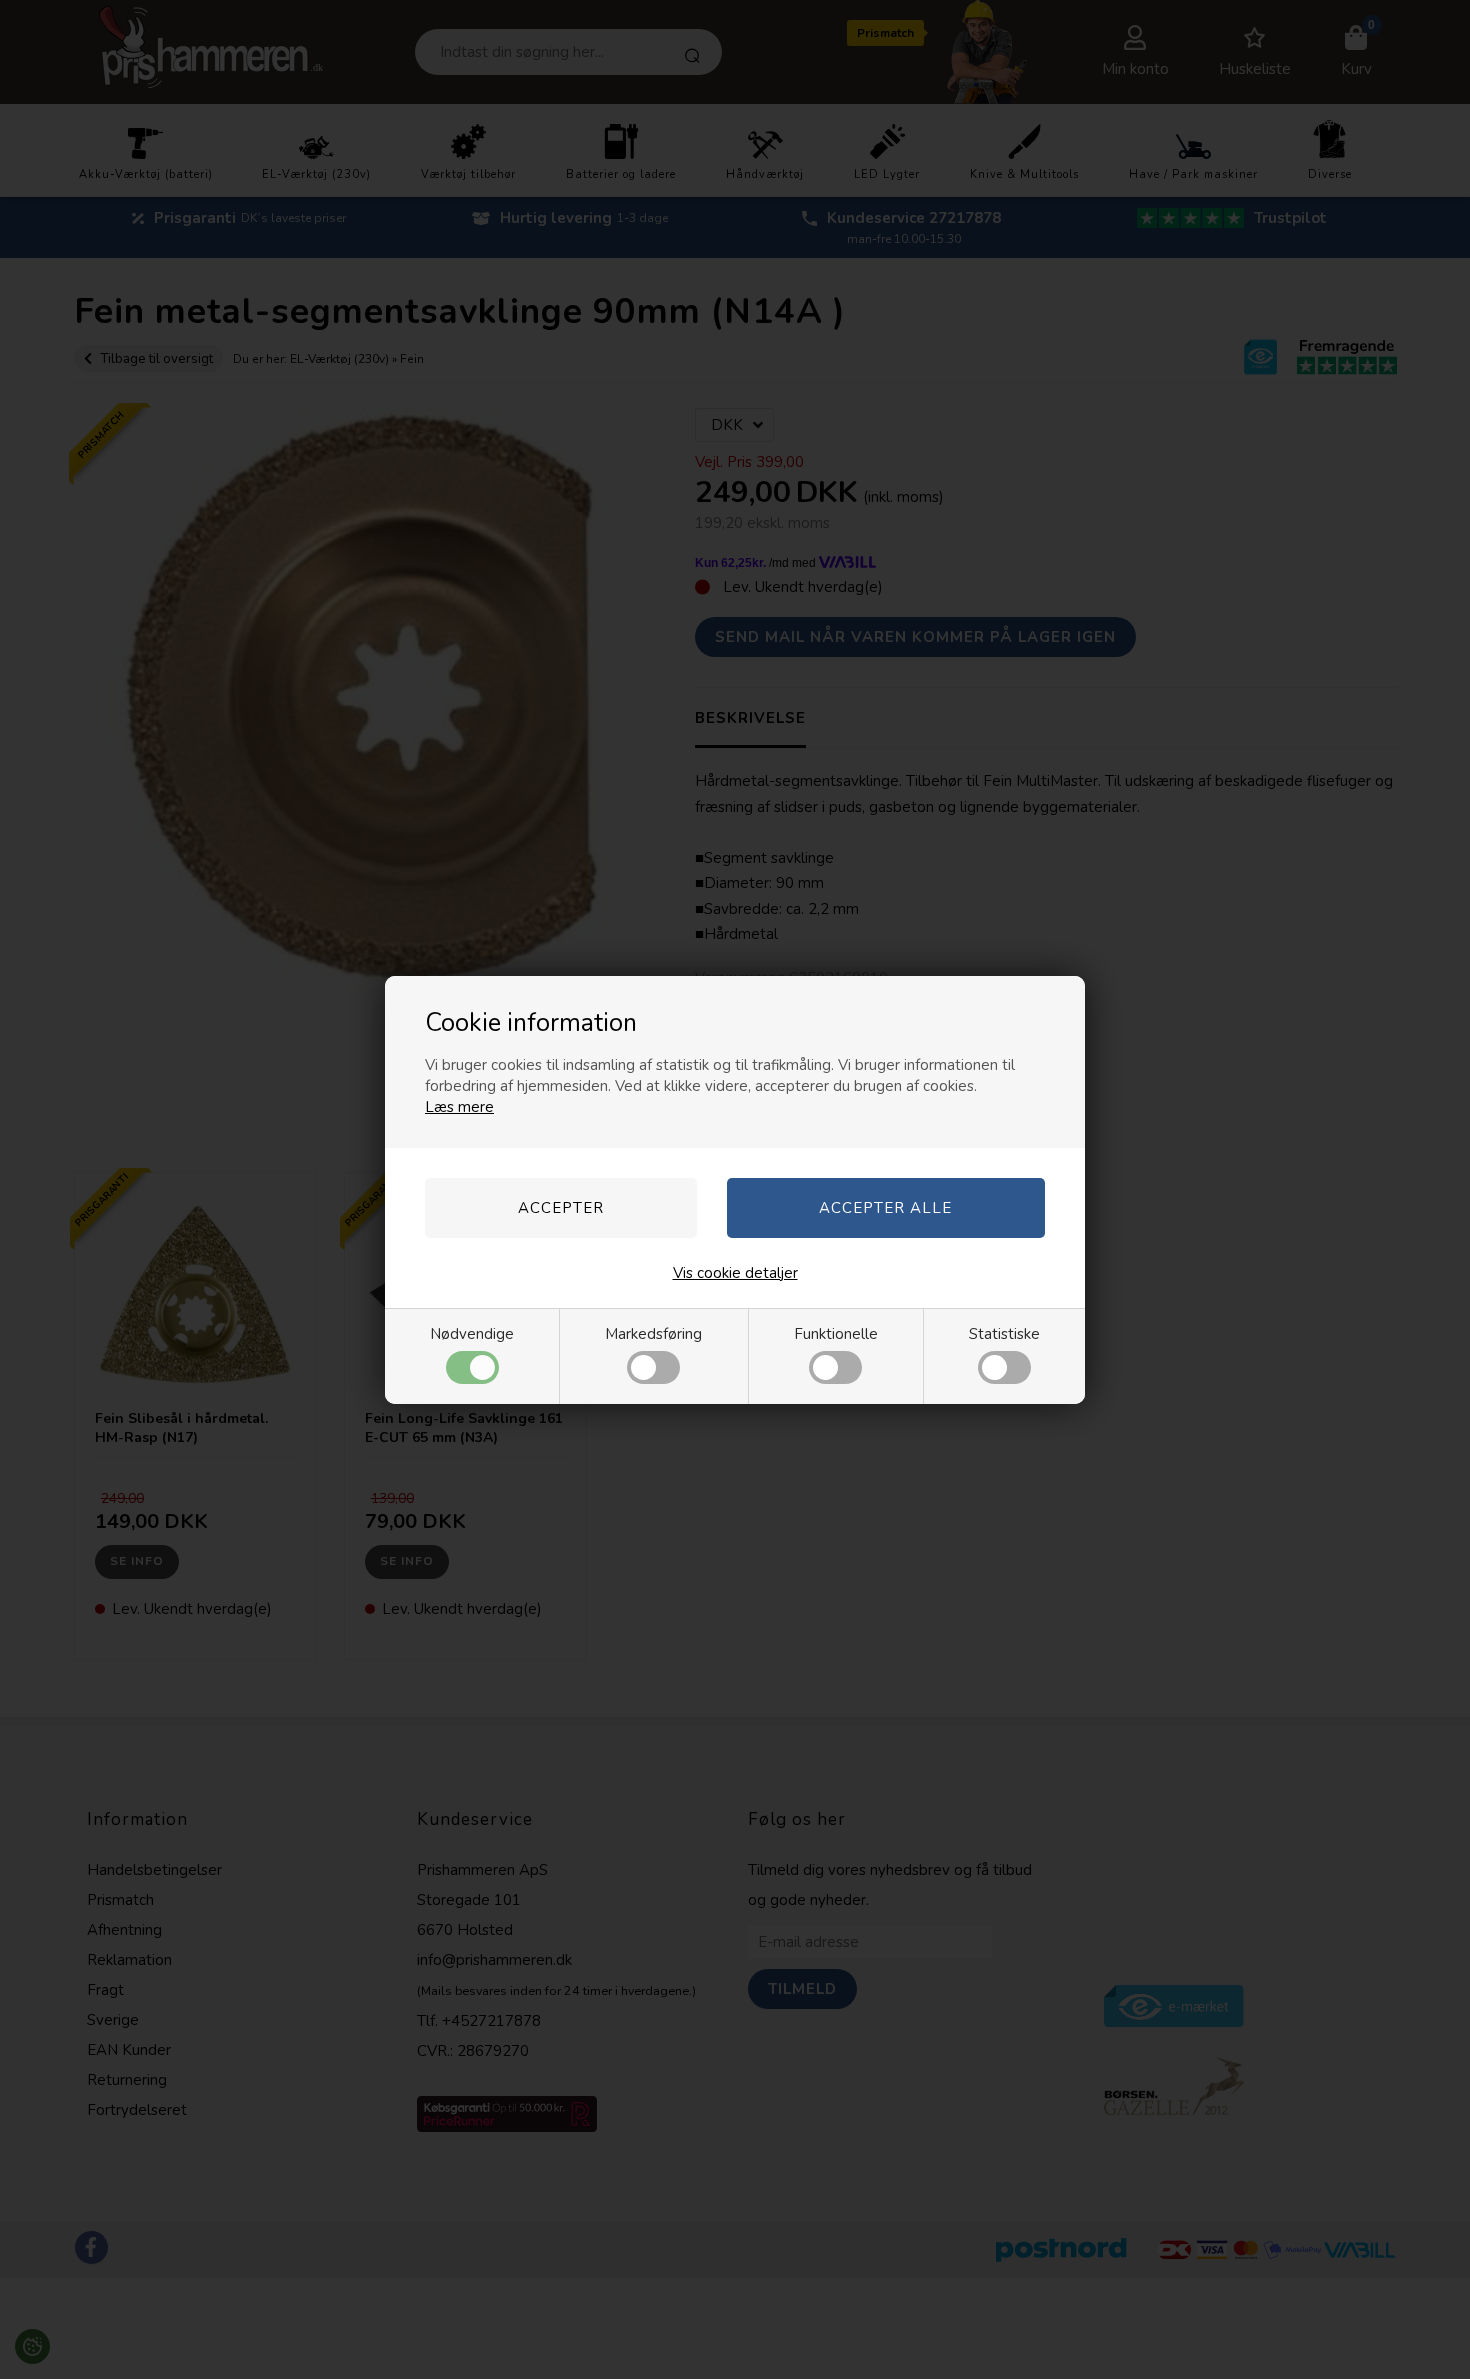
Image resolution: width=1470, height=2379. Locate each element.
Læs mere (459, 1107)
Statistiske (1004, 1334)
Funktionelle (836, 1334)
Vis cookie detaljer (735, 1273)
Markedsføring (653, 1334)
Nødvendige (472, 1334)
